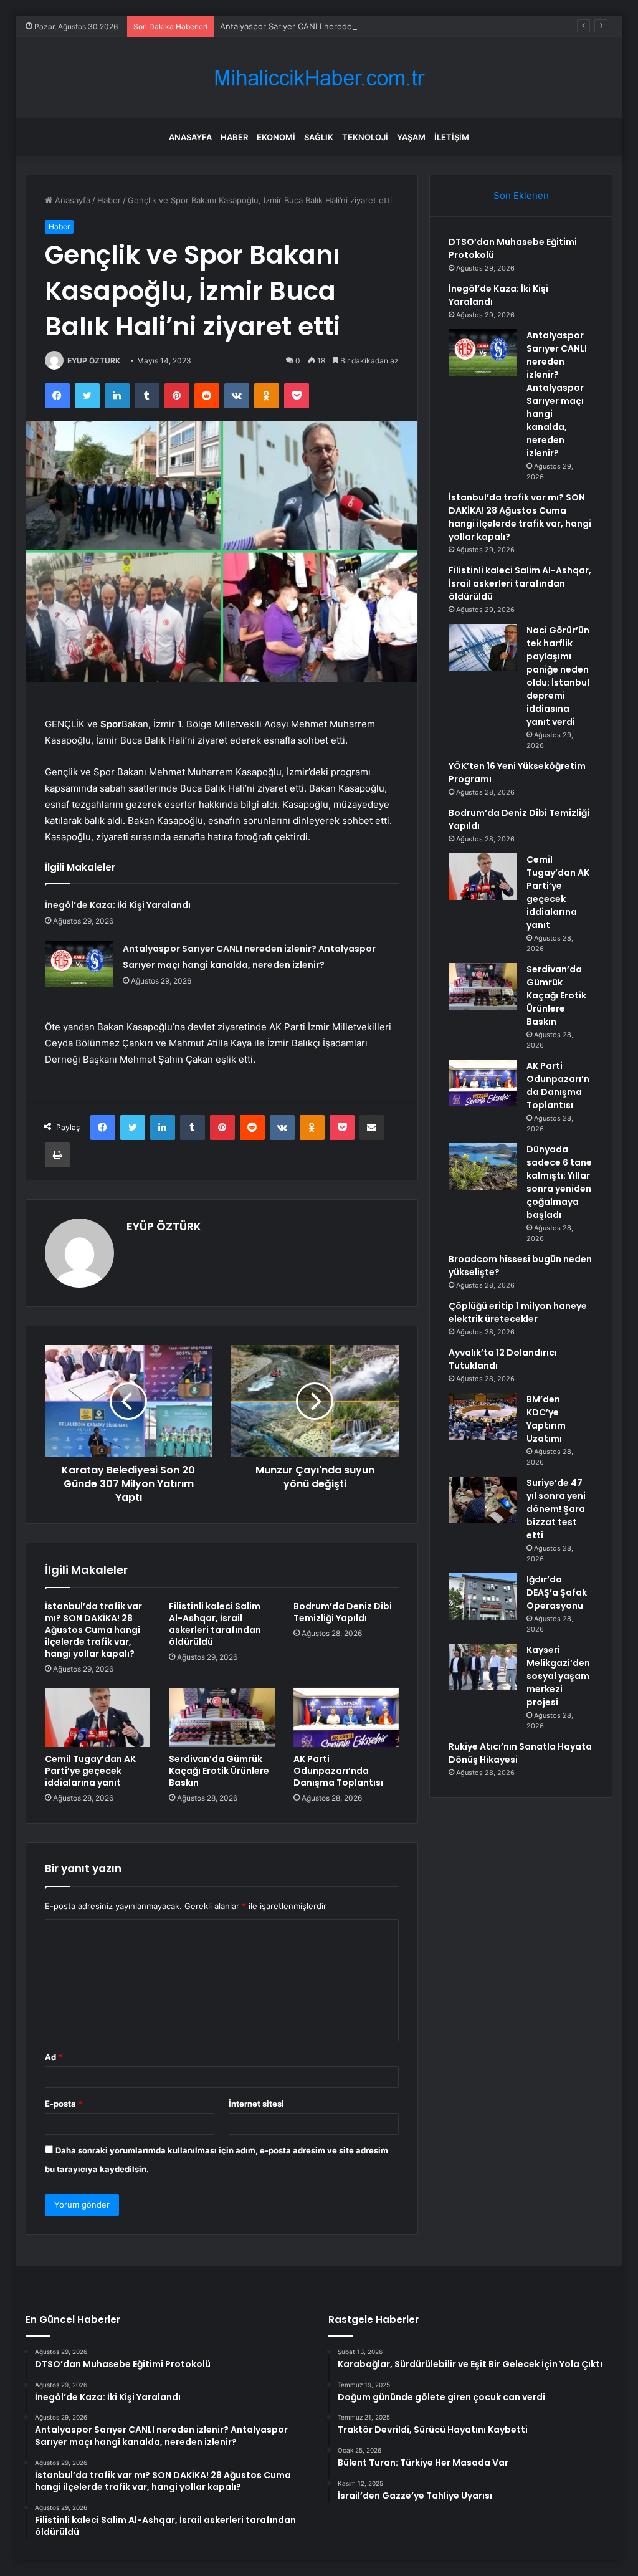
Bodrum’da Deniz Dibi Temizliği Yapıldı (343, 1612)
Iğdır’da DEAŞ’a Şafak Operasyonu (557, 1592)
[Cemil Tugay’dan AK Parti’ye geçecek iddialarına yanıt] (98, 1718)
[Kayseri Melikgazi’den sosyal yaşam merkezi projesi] (483, 1667)
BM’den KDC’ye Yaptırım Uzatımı (546, 1419)
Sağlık (319, 137)
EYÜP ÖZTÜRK (94, 361)
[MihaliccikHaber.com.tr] (319, 78)
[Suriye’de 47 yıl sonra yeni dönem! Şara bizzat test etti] (483, 1500)
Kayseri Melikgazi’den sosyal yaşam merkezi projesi (558, 1676)
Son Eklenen (521, 195)
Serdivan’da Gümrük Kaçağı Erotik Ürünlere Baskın (219, 1771)
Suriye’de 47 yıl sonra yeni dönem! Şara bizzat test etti (556, 1509)
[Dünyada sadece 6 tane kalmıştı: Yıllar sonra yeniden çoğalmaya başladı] (483, 1166)
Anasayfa (190, 137)
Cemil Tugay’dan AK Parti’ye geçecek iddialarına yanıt (90, 1771)
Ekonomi (276, 137)
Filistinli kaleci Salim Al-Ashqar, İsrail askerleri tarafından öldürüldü (215, 1624)
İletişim (452, 137)
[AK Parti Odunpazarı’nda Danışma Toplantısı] (346, 1718)
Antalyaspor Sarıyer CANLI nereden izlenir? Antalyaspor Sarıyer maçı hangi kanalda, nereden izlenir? (414, 26)
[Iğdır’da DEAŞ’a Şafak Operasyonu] (483, 1597)
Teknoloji (365, 137)
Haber (234, 137)
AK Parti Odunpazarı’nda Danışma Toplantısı (338, 1771)
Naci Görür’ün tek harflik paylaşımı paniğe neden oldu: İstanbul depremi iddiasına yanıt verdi (558, 676)
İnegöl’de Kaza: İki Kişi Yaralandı (118, 905)
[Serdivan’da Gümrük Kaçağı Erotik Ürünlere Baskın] (222, 1718)
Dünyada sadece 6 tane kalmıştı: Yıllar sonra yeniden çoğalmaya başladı (559, 1182)
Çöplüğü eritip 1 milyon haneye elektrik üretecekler (518, 1312)
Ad (54, 2057)
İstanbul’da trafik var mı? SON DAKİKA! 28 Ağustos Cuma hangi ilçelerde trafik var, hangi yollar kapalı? (93, 1630)
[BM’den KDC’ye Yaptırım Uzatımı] (483, 1416)
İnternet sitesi (256, 2104)
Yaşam (411, 137)
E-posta (64, 2104)
